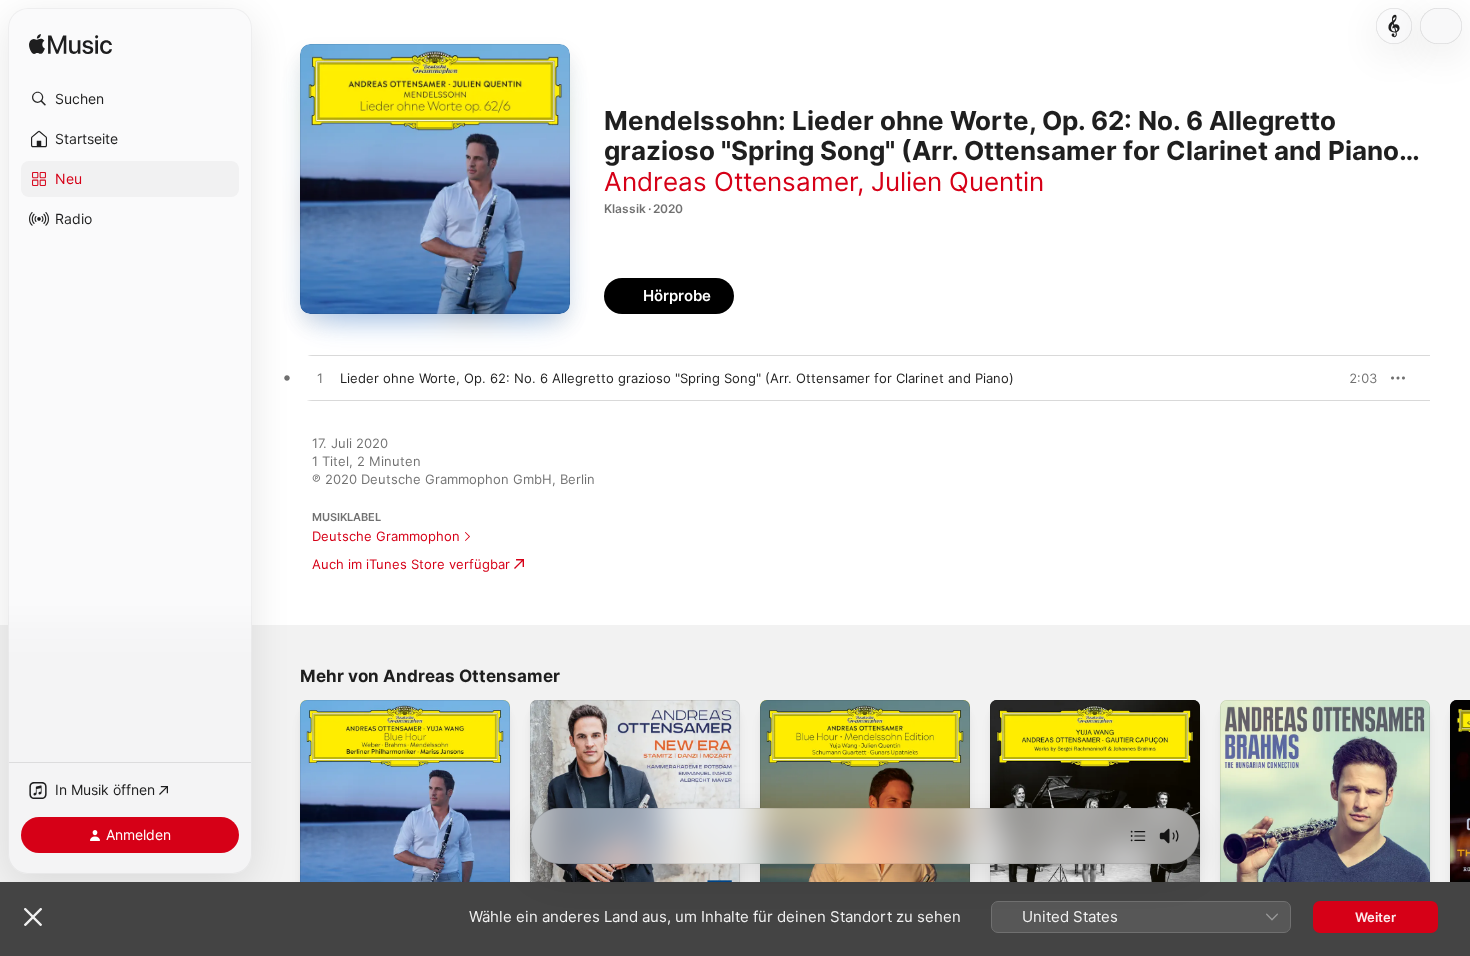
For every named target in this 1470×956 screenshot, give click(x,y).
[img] (70, 45)
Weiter (1375, 917)
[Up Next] (1138, 836)
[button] (130, 99)
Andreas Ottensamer (730, 181)
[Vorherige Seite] (280, 805)
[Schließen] (33, 917)
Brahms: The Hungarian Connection (1293, 716)
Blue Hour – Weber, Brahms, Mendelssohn (387, 716)
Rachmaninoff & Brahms (1063, 708)
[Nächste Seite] (1450, 805)
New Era (556, 708)
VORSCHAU (1349, 378)
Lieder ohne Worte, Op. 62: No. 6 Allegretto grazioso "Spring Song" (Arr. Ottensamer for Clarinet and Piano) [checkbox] (677, 378)
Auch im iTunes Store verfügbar (411, 564)
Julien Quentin (957, 181)
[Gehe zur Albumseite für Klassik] (1394, 26)
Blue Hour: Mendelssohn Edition (861, 708)
